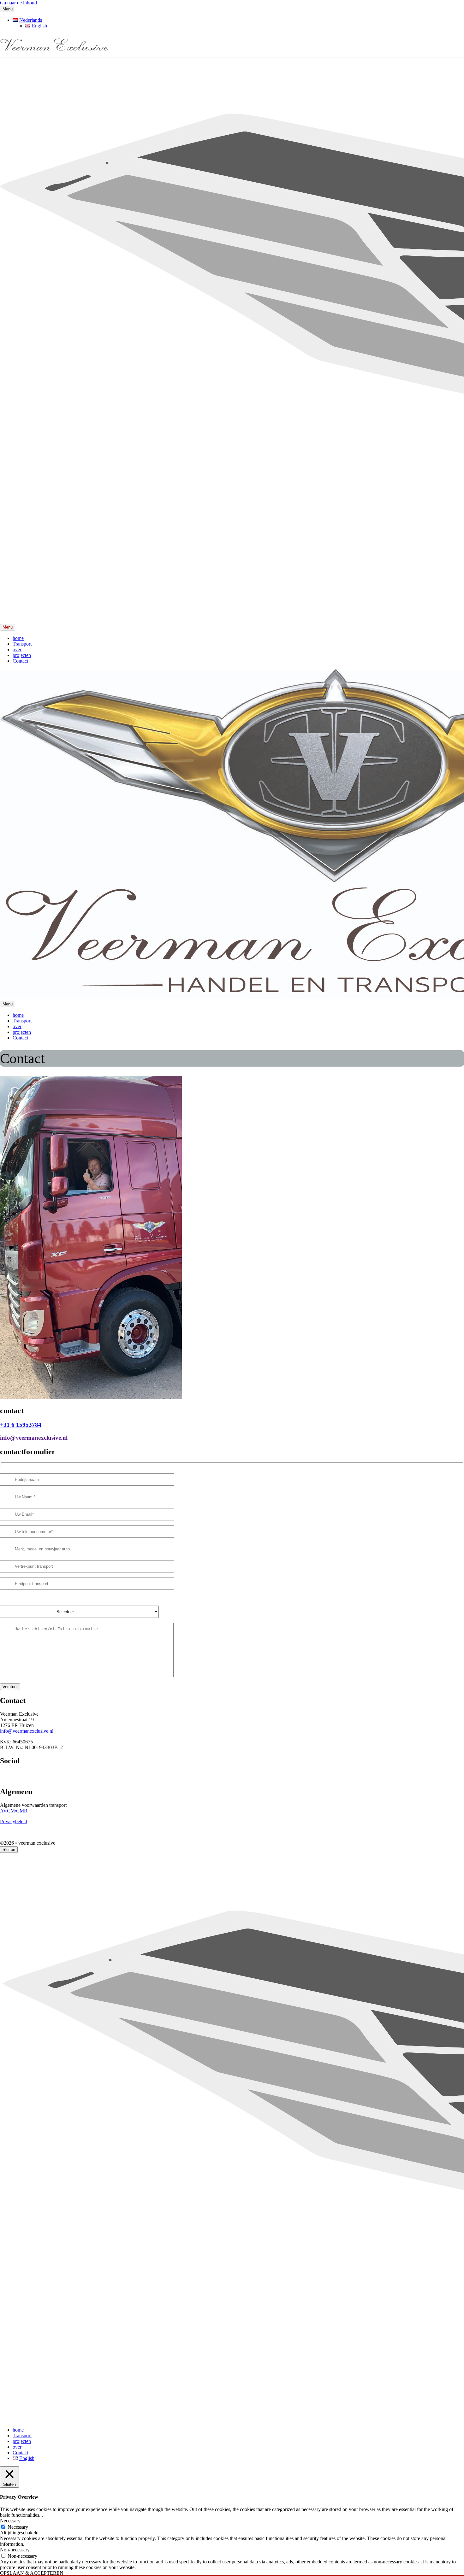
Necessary (18, 2527)
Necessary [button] (10, 2521)
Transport (22, 644)
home (18, 638)
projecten (22, 655)
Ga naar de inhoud (18, 3)
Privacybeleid (14, 1821)
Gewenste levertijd (19, 1598)
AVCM (7, 1811)
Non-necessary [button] (15, 2550)
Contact (20, 661)
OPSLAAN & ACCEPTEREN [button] (32, 2573)
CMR (22, 1811)
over (17, 650)
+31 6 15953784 (21, 1425)
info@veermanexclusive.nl (34, 1438)
